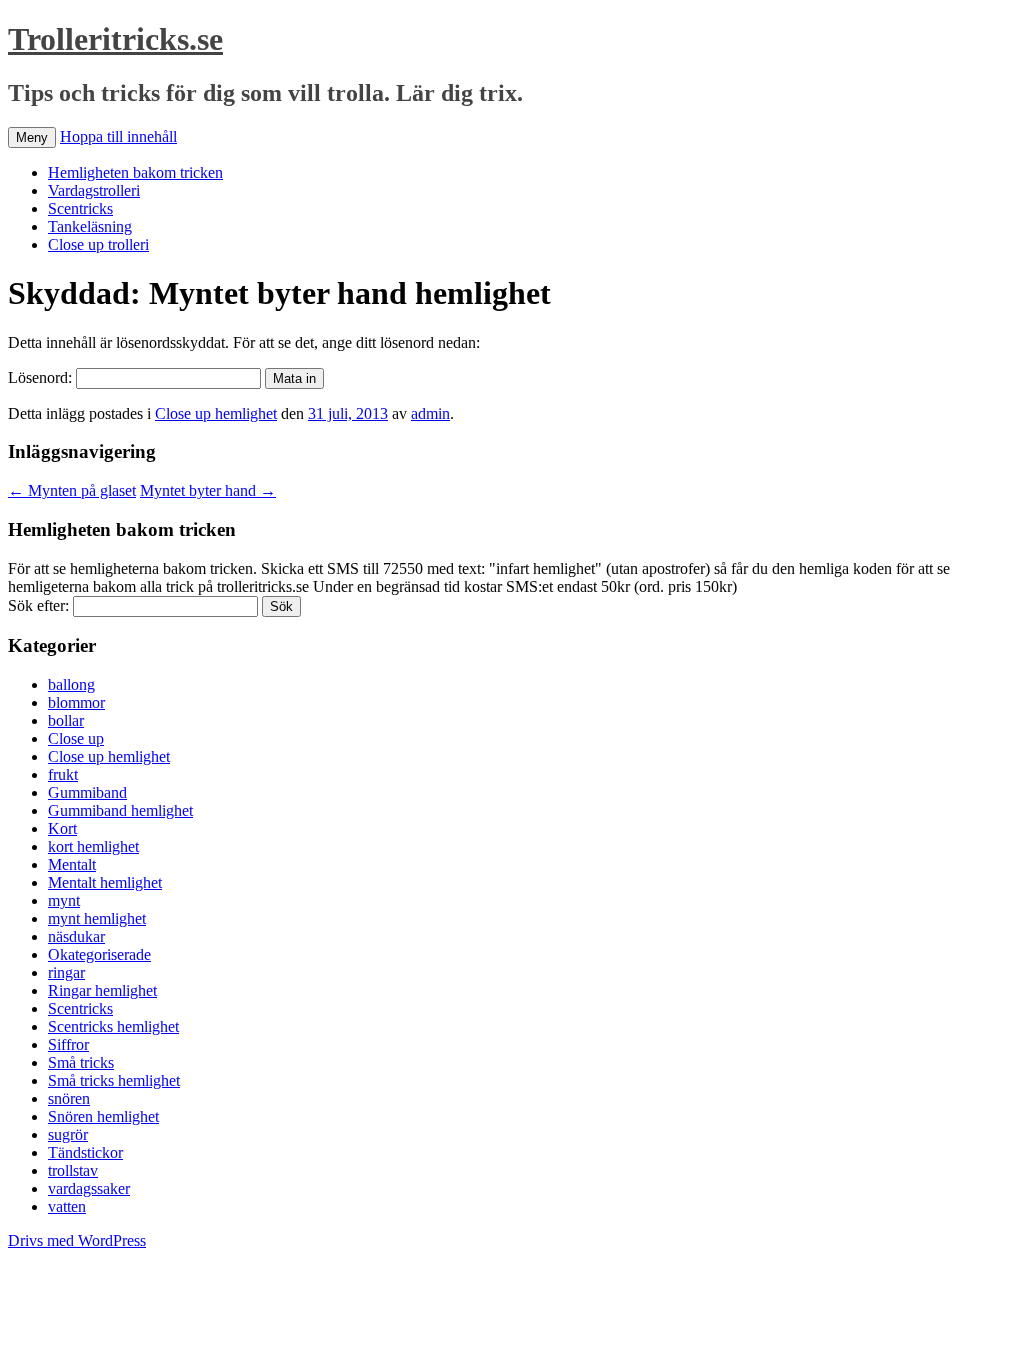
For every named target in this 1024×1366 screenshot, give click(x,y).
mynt (64, 900)
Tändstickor (85, 1152)
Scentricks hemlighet (113, 1026)
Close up (76, 738)
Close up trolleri (98, 244)
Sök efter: (38, 605)
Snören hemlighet (103, 1116)
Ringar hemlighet (102, 990)
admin (430, 413)
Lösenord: (42, 377)
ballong (71, 684)
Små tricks (81, 1062)
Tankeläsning (90, 226)
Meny (32, 137)
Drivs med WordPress (77, 1240)
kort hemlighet (93, 846)
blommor (76, 702)
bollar (66, 720)
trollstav (73, 1170)
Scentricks (80, 208)
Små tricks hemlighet (114, 1080)
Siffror (68, 1044)
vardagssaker (89, 1188)
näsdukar (76, 936)
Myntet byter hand (208, 490)
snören (69, 1098)
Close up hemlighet (216, 413)
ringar (66, 972)
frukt (63, 774)
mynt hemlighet (97, 918)
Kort (62, 828)
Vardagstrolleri (94, 190)
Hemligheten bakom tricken (135, 172)
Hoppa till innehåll (118, 136)
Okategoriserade (99, 954)
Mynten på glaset (72, 490)
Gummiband (87, 792)
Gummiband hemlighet (120, 810)
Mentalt (72, 864)
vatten (67, 1206)
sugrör (68, 1134)
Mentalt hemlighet (105, 882)
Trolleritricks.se (115, 39)
